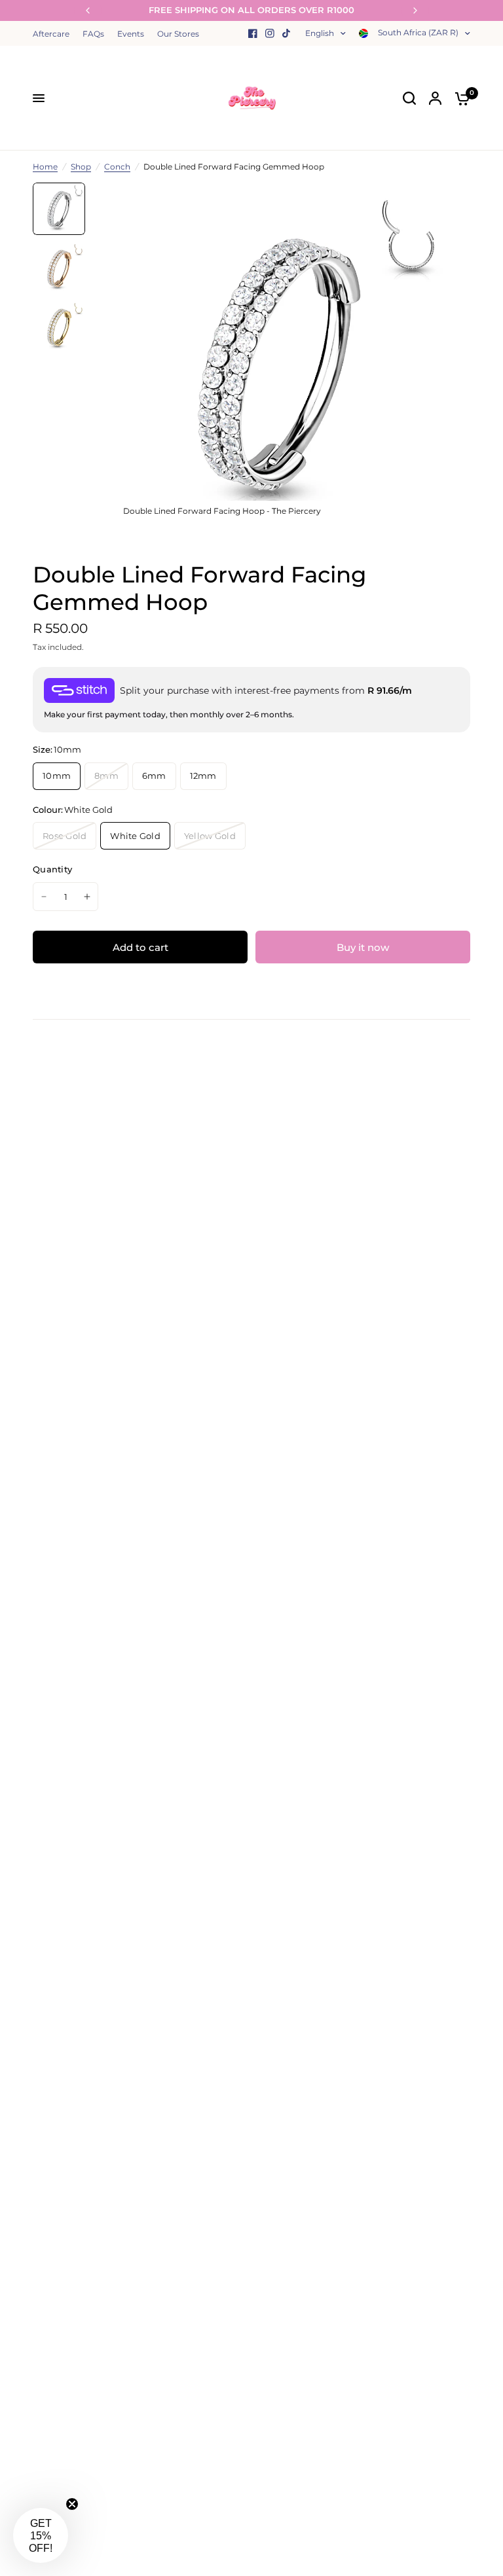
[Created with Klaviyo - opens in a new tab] (251, 1478)
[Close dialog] (489, 1170)
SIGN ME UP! (125, 1364)
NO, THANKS (126, 1406)
